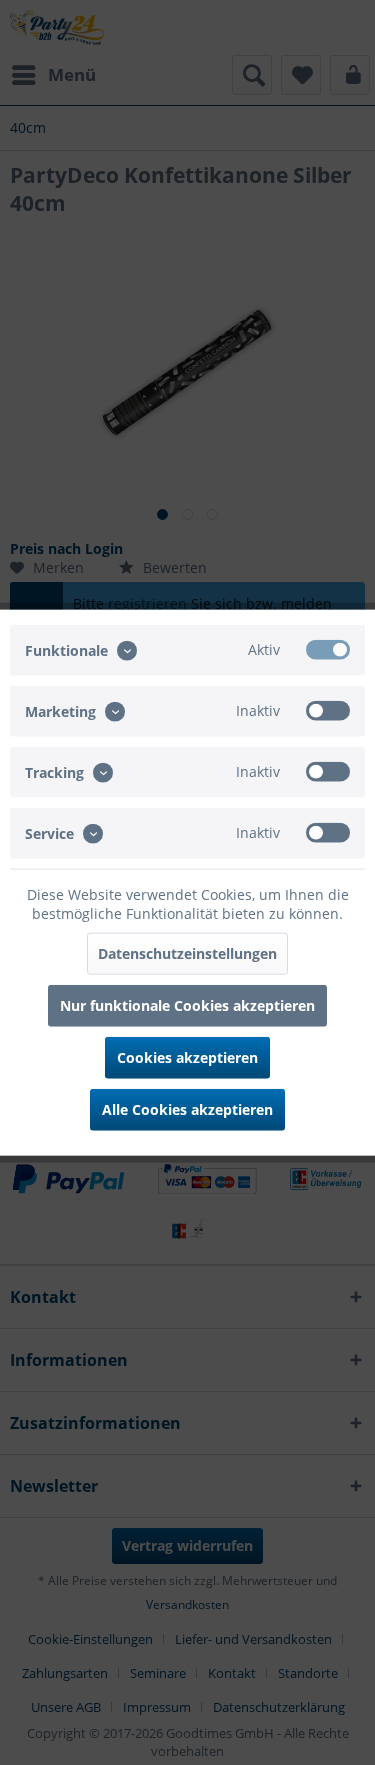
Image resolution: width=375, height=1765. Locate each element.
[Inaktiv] (328, 710)
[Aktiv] (328, 649)
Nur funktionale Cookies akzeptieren (187, 1005)
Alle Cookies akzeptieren (187, 1109)
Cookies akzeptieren (187, 1057)
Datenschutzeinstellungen (187, 953)
